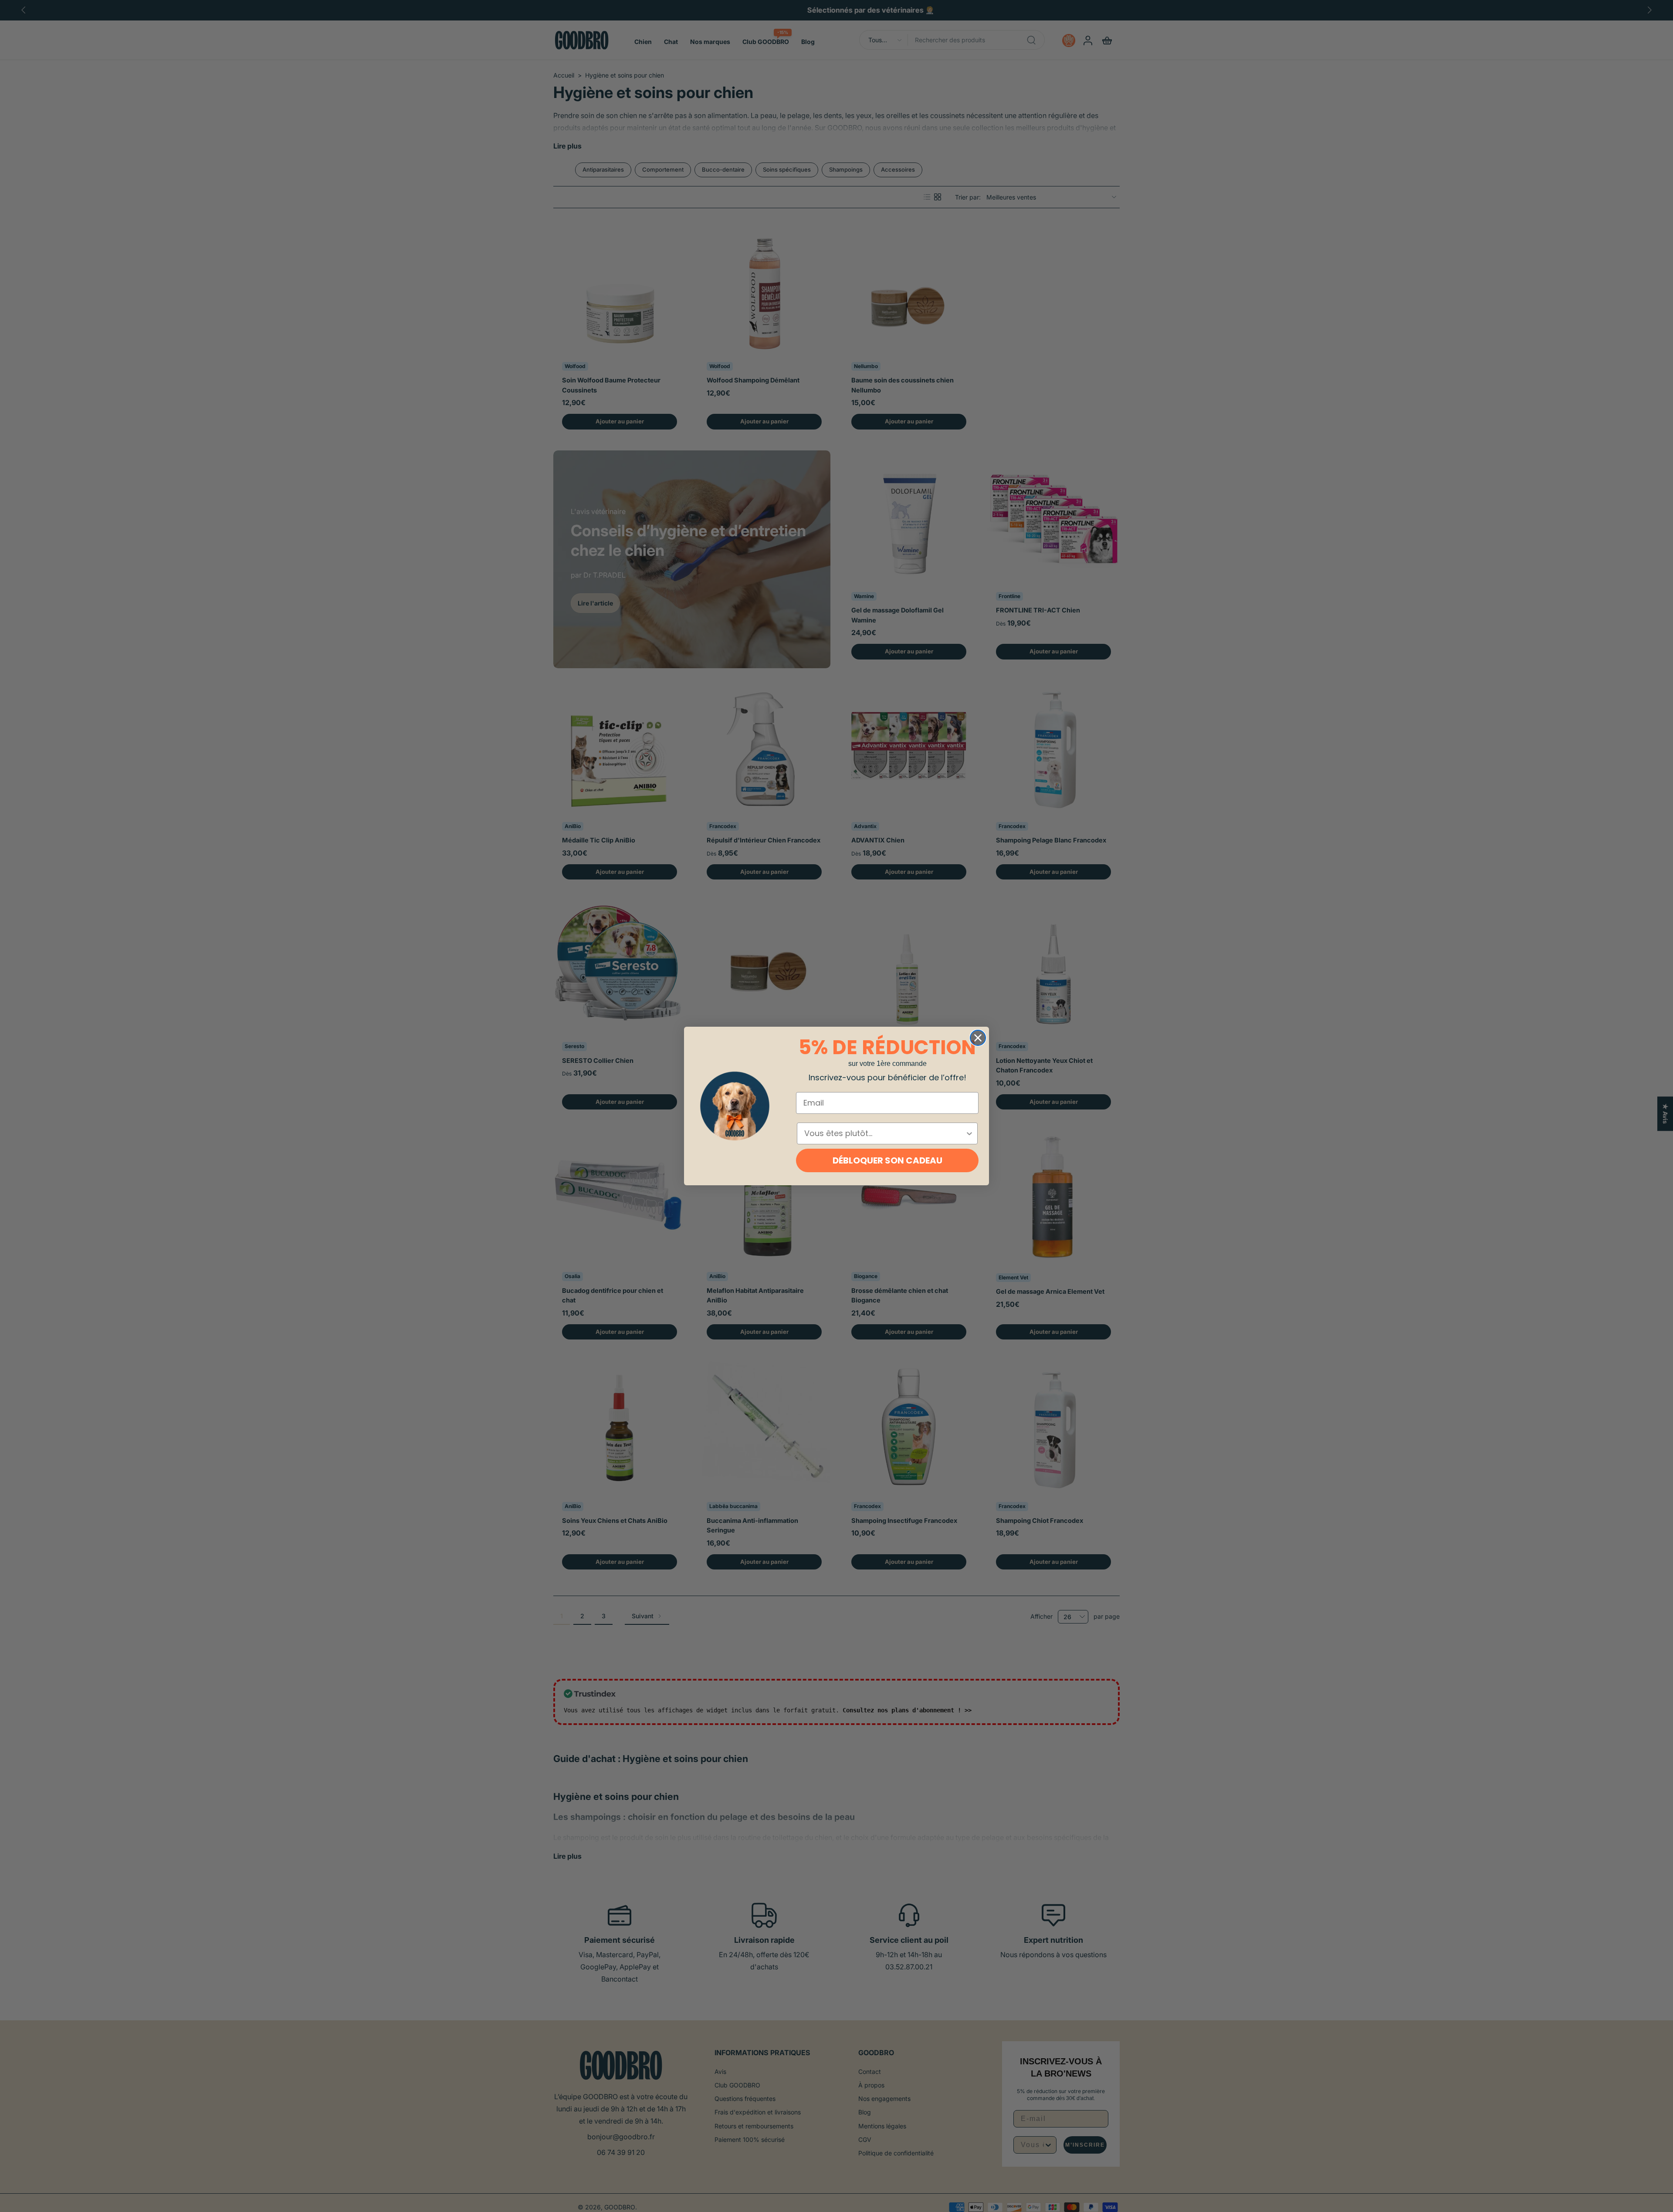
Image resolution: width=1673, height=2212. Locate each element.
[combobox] (885, 1133)
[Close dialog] (978, 1038)
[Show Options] (969, 1133)
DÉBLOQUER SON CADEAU (887, 1160)
